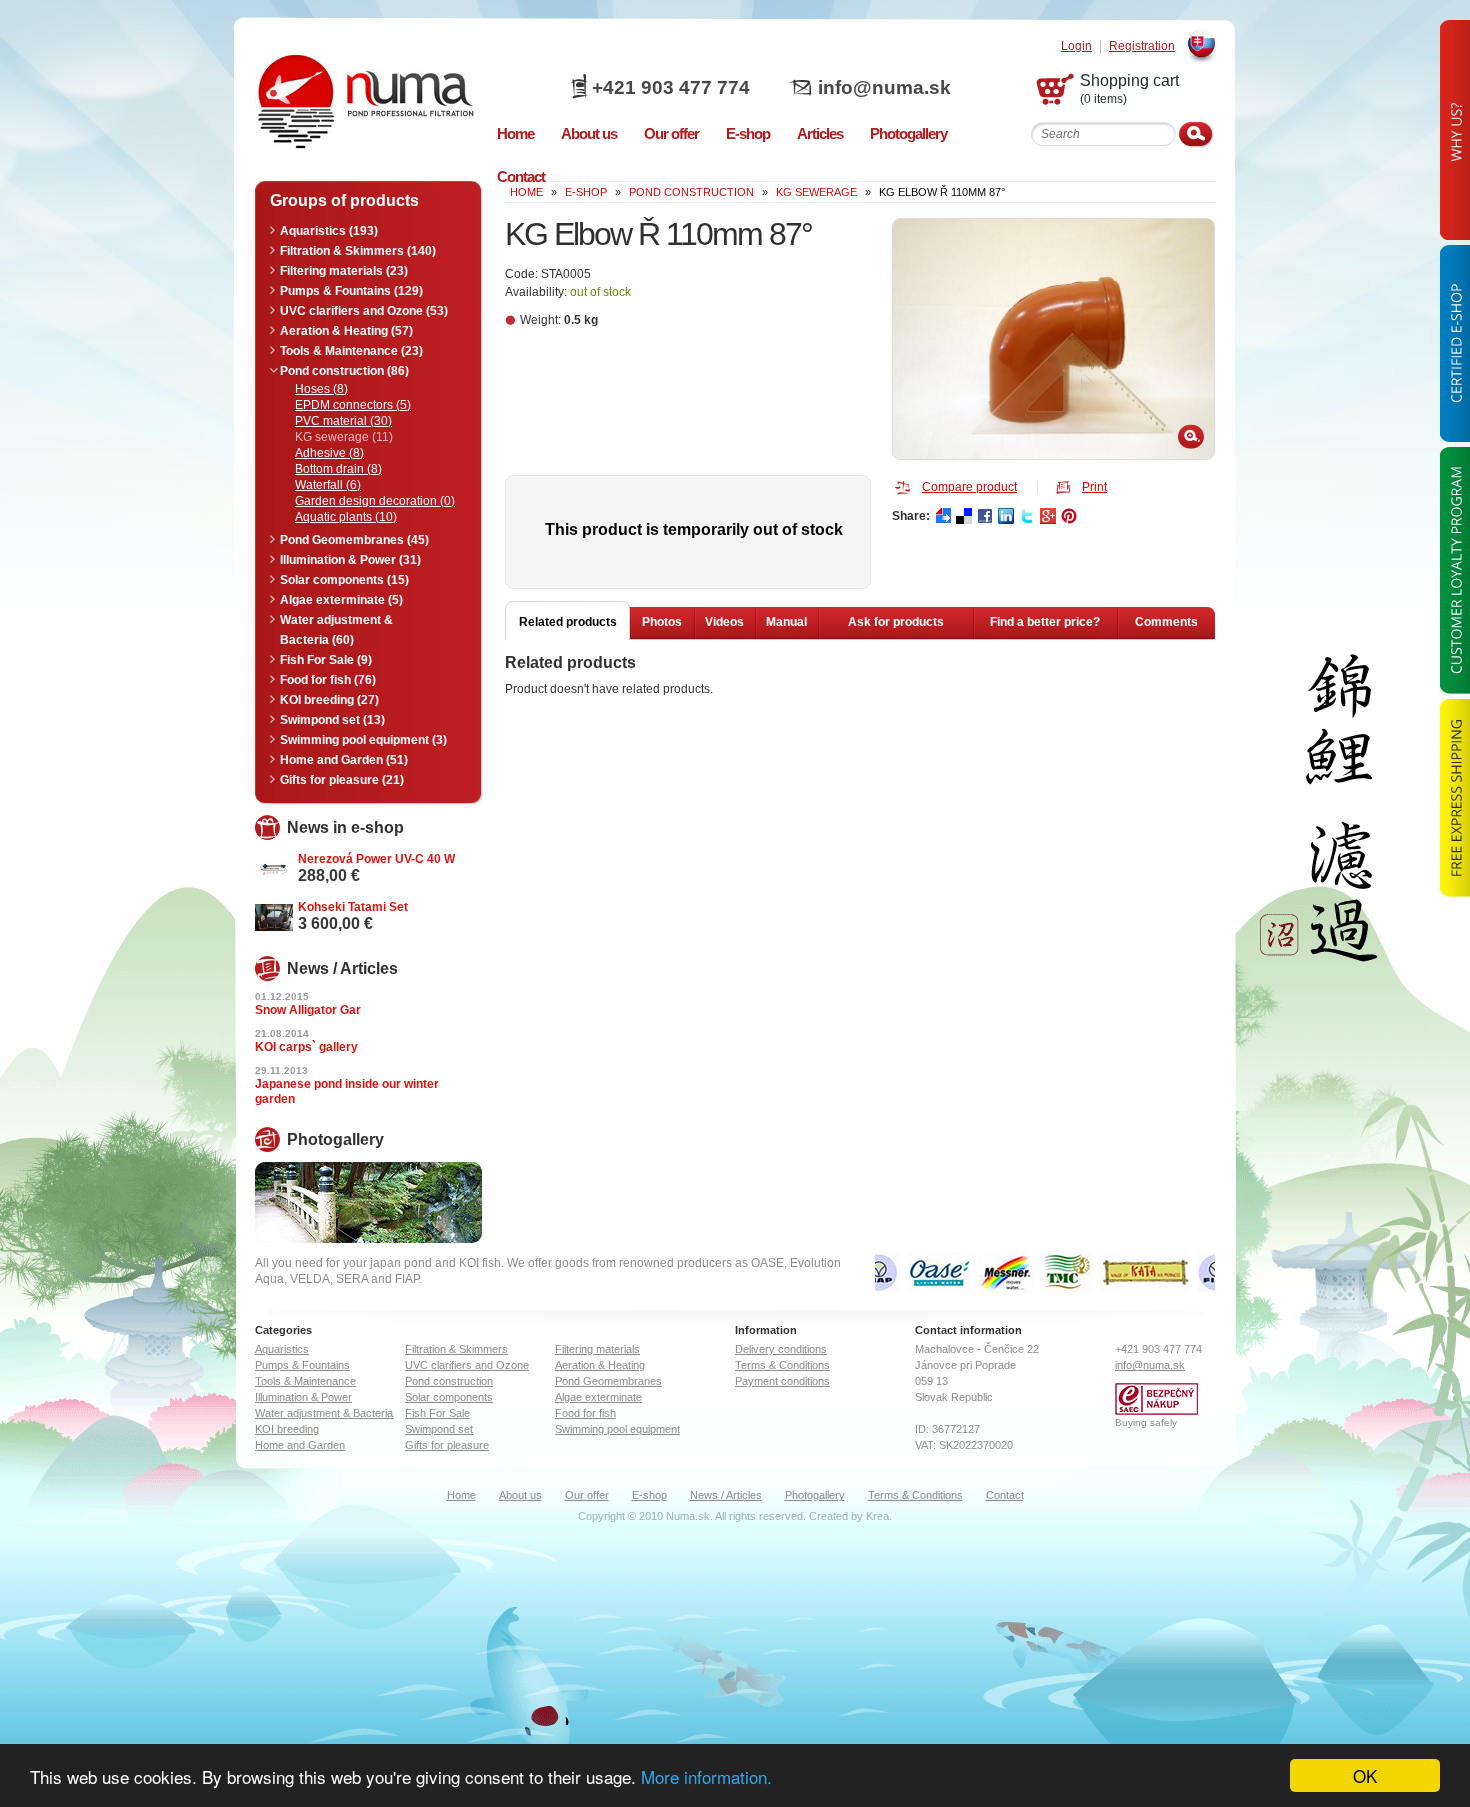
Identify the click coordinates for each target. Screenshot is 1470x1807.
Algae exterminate (598, 1397)
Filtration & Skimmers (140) (358, 251)
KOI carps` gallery (306, 1047)
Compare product (969, 487)
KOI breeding (287, 1429)
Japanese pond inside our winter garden (347, 1091)
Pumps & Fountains (302, 1365)
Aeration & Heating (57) (346, 331)
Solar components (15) (344, 580)
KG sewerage (816, 192)
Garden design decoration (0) (375, 501)
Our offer (587, 1495)
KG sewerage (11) (344, 437)
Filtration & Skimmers (456, 1349)
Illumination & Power (303, 1397)
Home (461, 1495)
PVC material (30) (343, 421)
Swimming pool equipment (617, 1429)
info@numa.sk (884, 87)
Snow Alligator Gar (308, 1010)
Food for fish (585, 1413)
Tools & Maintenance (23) (351, 351)
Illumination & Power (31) (350, 560)
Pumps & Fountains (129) (351, 291)
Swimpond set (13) (332, 720)
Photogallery (815, 1495)
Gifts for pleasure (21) (342, 780)
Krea (877, 1516)
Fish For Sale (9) (326, 660)
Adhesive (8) (329, 453)
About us (520, 1495)
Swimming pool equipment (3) (363, 740)
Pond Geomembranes (608, 1381)
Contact (1005, 1495)
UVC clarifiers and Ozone (467, 1365)
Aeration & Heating (600, 1365)
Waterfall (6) (328, 485)
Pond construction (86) (344, 371)
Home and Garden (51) (344, 760)
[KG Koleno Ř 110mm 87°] (1053, 339)
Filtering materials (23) (344, 271)
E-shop (649, 1495)
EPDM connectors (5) (353, 405)
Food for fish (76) (328, 680)
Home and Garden (300, 1445)
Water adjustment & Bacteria (324, 1413)
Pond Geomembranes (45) (354, 540)
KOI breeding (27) (329, 700)
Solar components (449, 1397)
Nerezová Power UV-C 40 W (376, 859)
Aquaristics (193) (329, 231)
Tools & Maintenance (305, 1381)
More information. (706, 1776)
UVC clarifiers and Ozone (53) (364, 311)
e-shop (586, 192)
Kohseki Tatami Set (353, 907)
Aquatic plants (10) (346, 517)
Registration (1142, 46)
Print (1094, 487)
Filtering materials (597, 1349)
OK (1365, 1775)
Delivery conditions (781, 1349)
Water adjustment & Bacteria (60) (336, 630)
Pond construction (691, 192)
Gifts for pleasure (447, 1445)
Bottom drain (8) (338, 469)
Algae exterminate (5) (341, 600)
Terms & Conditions (782, 1365)
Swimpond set (439, 1429)
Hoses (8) (321, 389)
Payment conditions (782, 1381)
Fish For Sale (437, 1413)
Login (1076, 46)
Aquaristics (282, 1349)
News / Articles (726, 1495)
